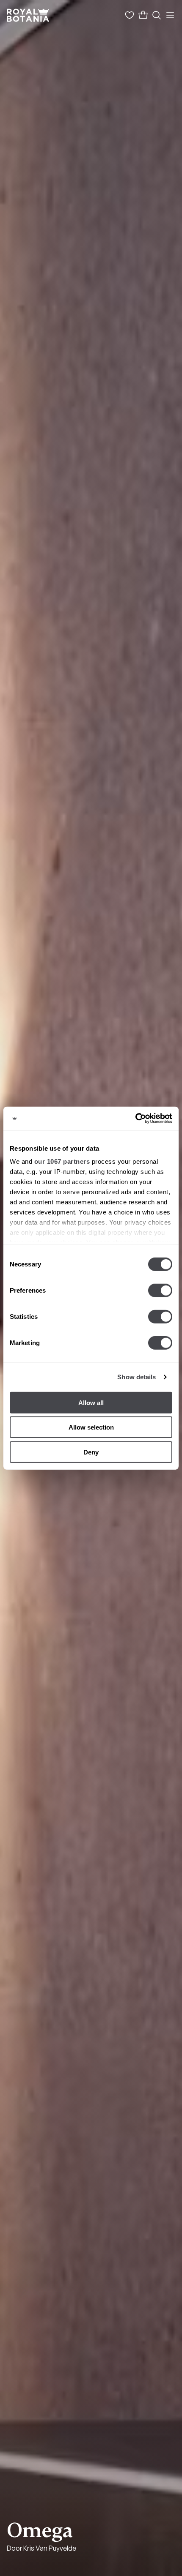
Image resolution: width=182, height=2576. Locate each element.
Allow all (91, 1402)
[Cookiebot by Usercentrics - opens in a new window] (135, 1119)
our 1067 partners (62, 1161)
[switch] (160, 1290)
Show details (136, 1377)
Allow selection (91, 1427)
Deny (91, 1452)
